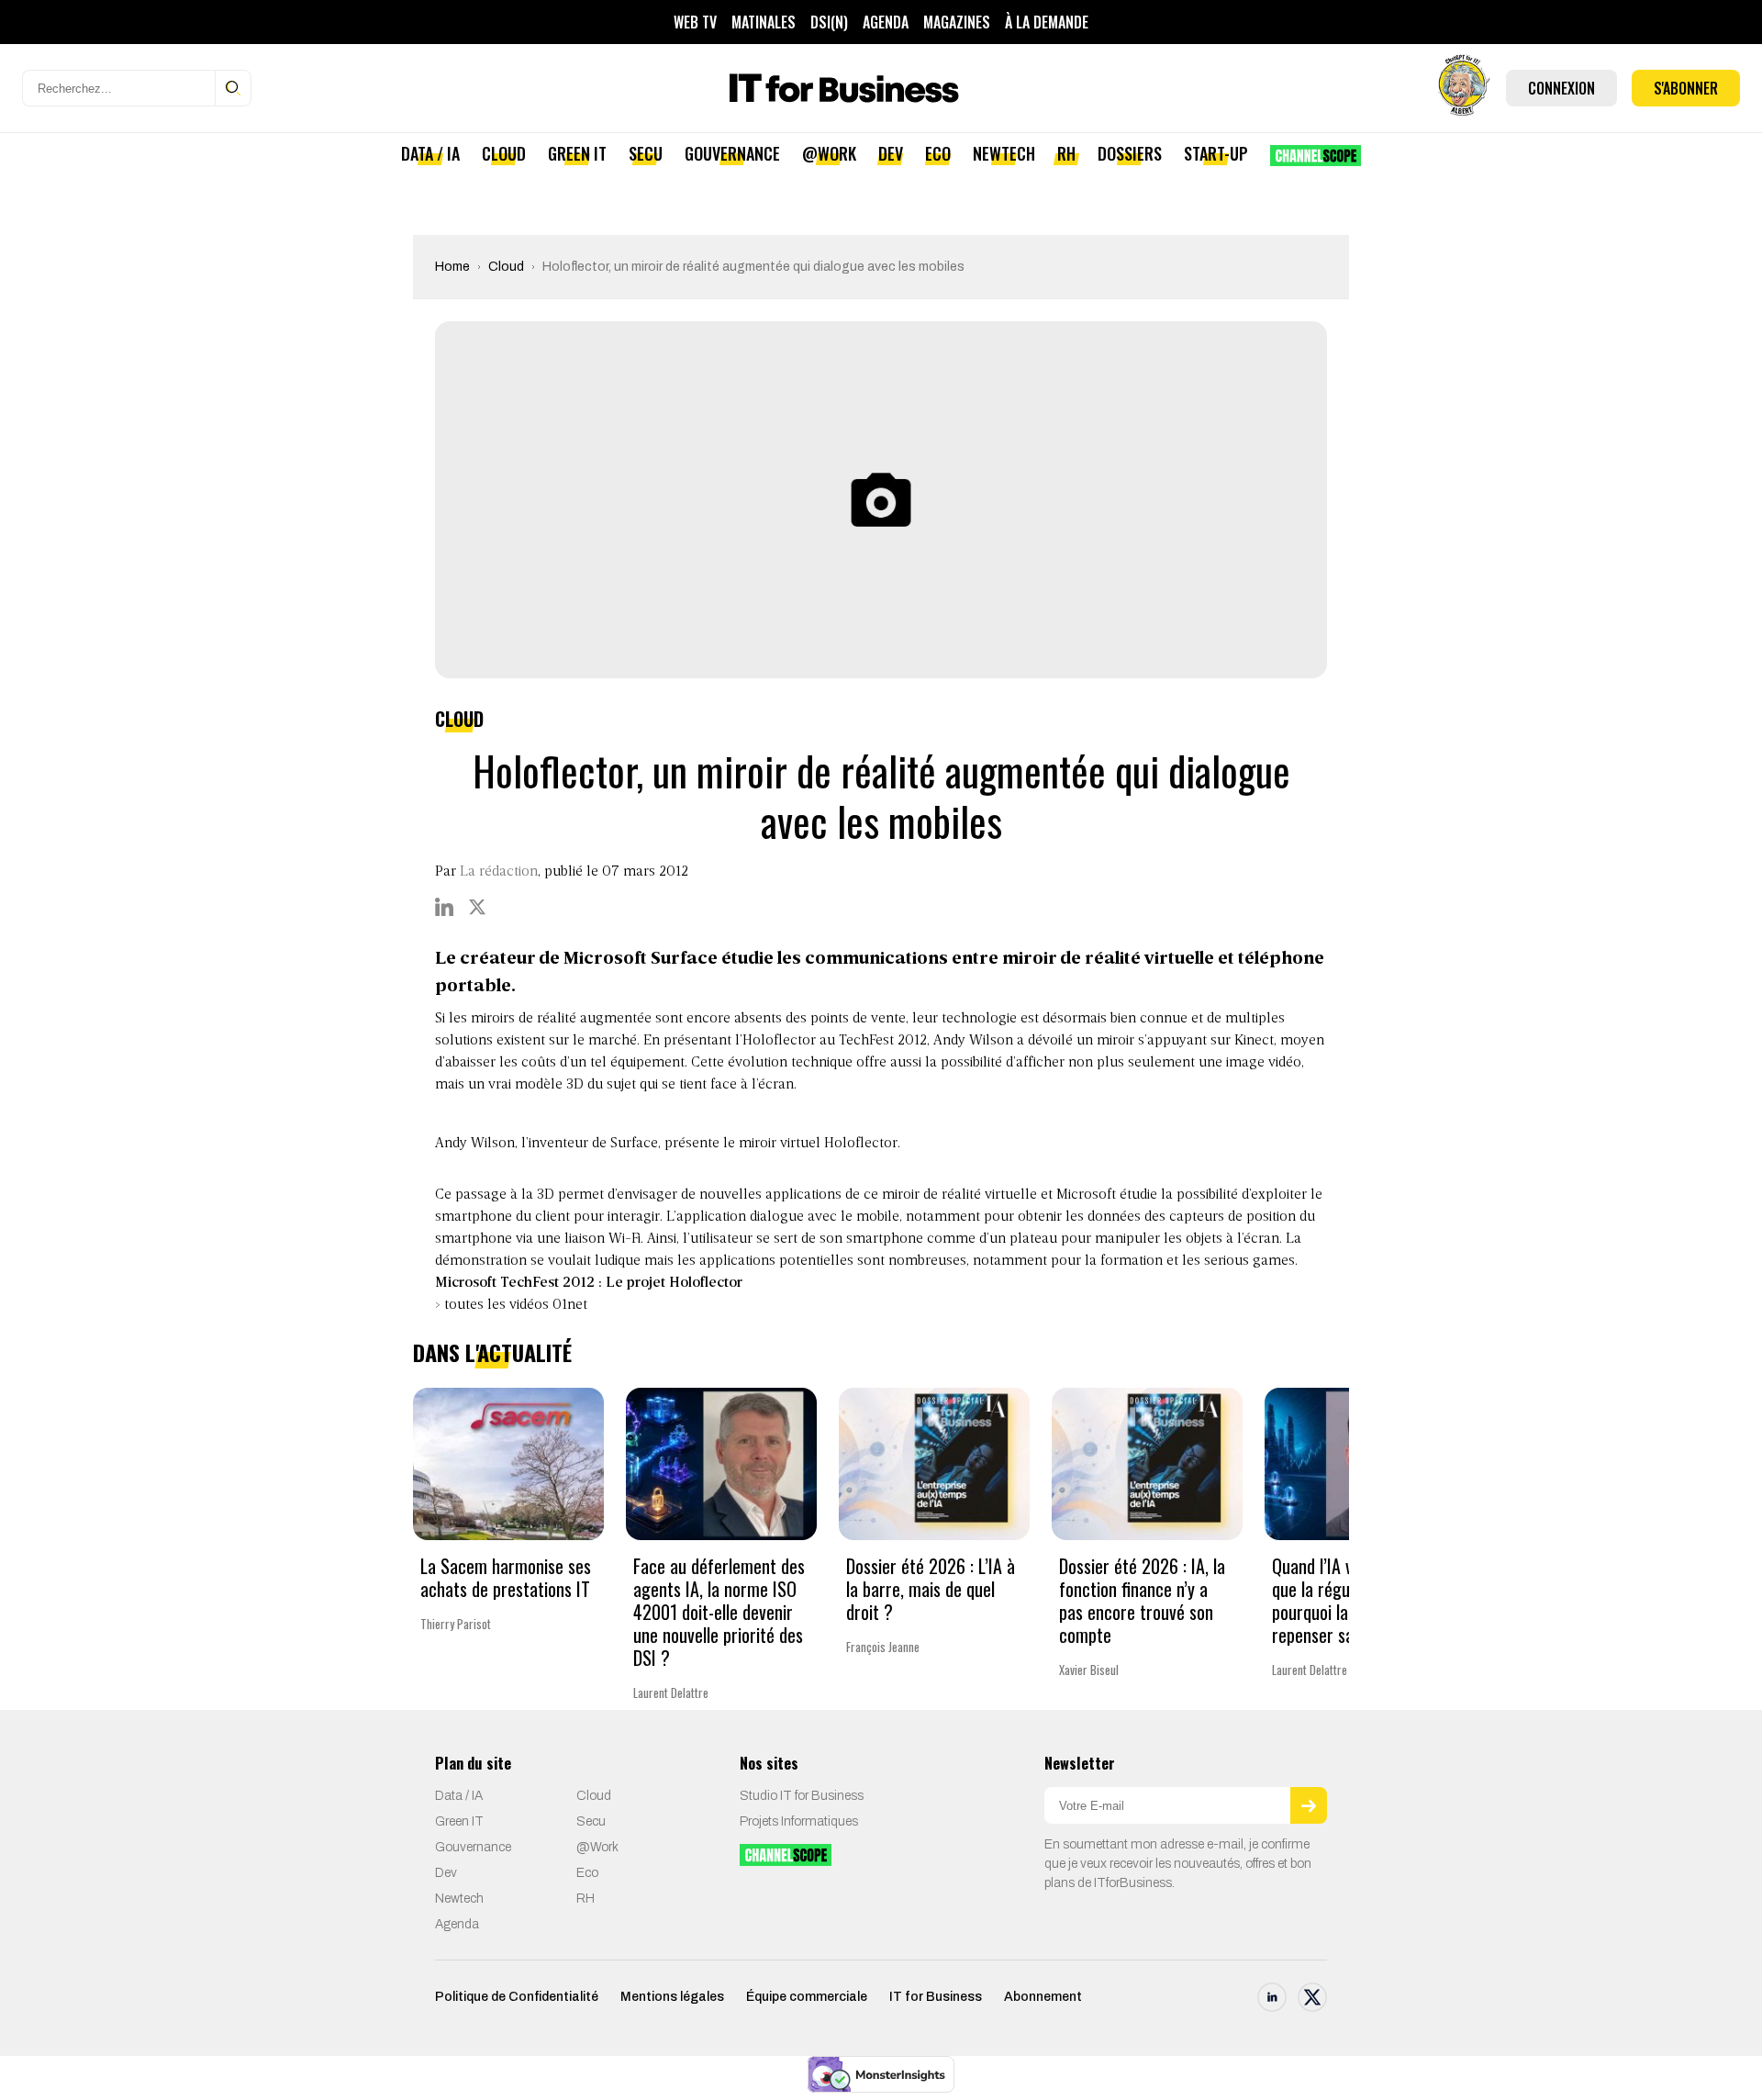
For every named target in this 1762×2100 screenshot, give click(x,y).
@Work (829, 153)
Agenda (886, 22)
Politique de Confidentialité (517, 1997)
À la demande (1047, 22)
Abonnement (1043, 1997)
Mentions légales (672, 1997)
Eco (938, 153)
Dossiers (1130, 153)
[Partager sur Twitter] (477, 907)
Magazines (957, 22)
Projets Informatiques (799, 1821)
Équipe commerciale (807, 1997)
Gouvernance (732, 153)
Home (452, 267)
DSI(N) (829, 22)
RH (1066, 153)
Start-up (1216, 153)
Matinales (764, 22)
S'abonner (1686, 88)
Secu (646, 153)
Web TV (695, 22)
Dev (891, 153)
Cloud (504, 153)
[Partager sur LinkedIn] (444, 907)
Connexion (1561, 88)
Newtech (1004, 153)
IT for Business (936, 1997)
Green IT (577, 153)
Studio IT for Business (802, 1796)
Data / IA (430, 153)
